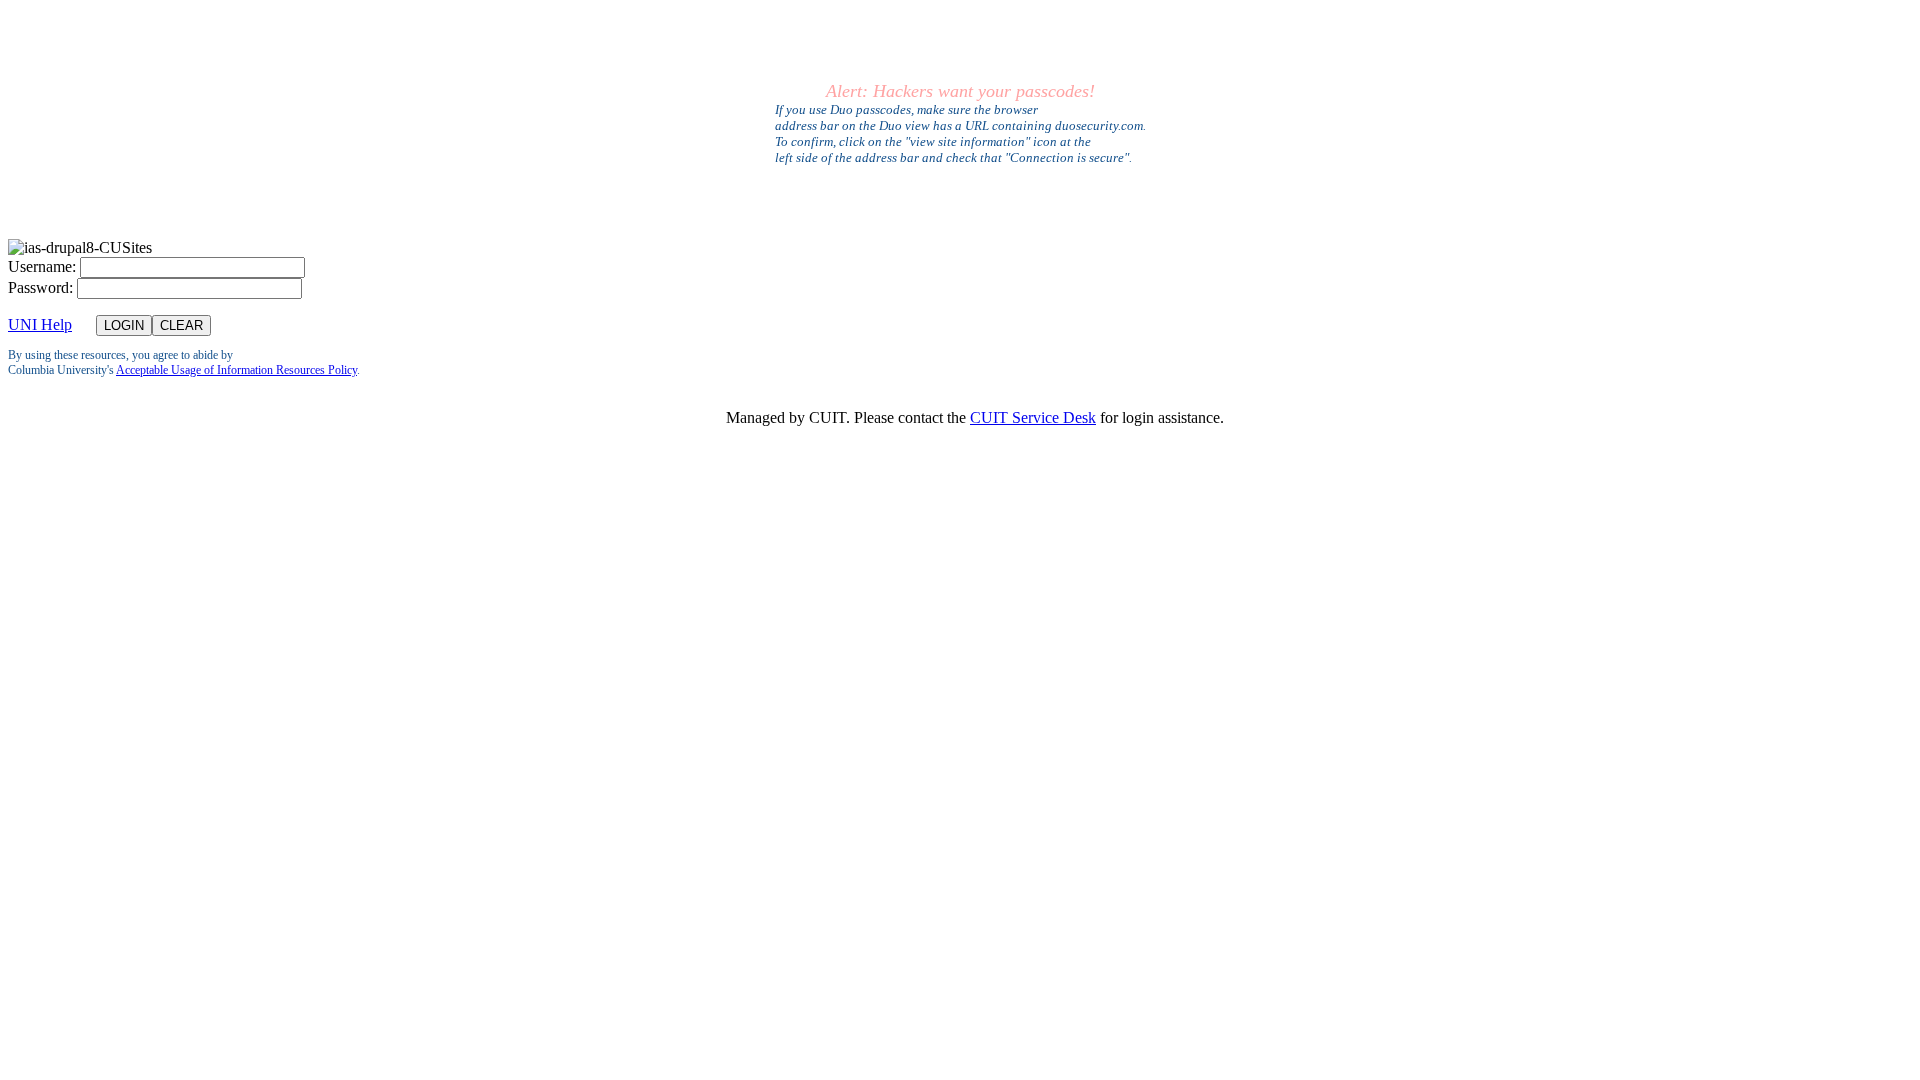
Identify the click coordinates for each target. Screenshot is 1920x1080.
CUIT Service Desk (1033, 417)
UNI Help (40, 324)
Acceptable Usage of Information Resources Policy (236, 370)
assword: (40, 287)
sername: (42, 266)
